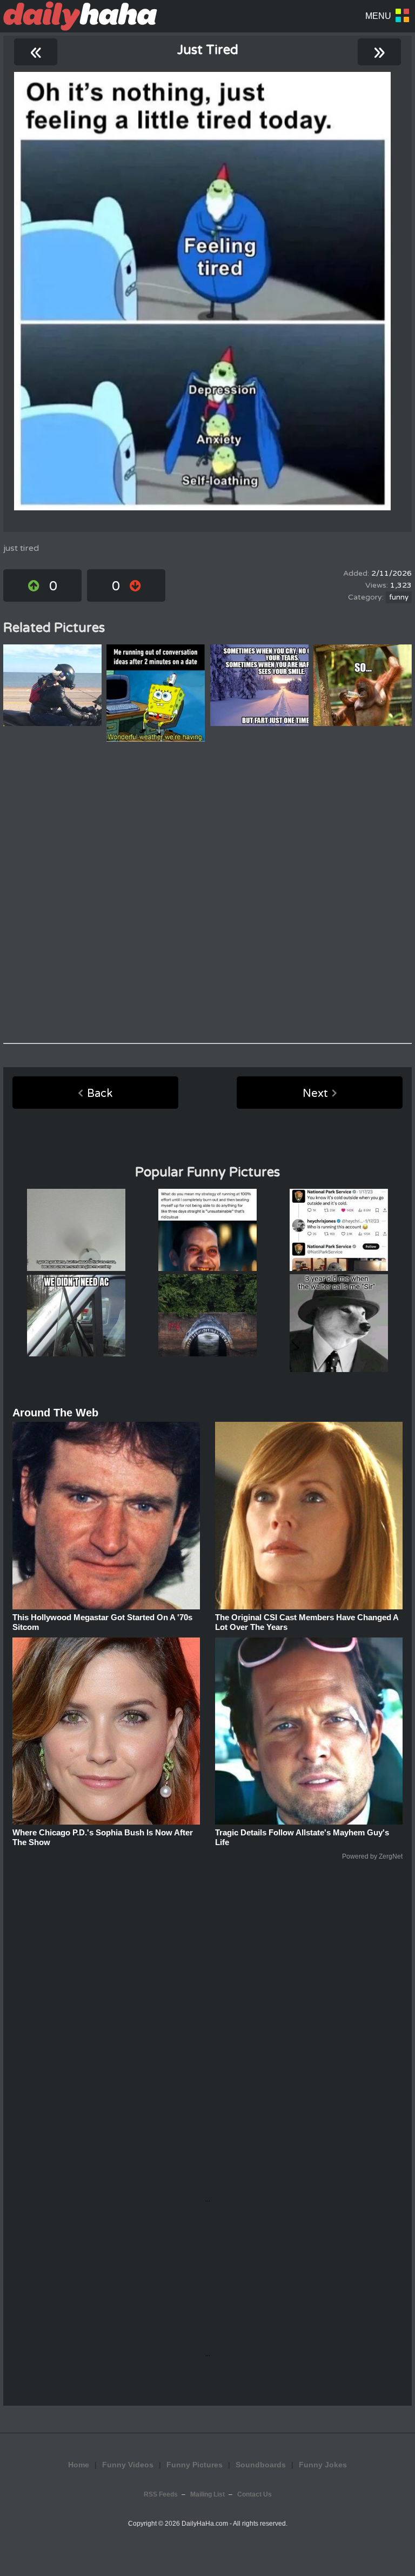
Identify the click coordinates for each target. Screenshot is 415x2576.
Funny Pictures (195, 2465)
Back (100, 1094)
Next (315, 1094)
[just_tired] (202, 291)
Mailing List (207, 2494)
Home (79, 2465)
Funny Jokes (323, 2465)
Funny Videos (128, 2465)
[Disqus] (207, 893)
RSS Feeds (161, 2494)
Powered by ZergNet (372, 1856)
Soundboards (261, 2465)
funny (399, 597)
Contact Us (255, 2494)
